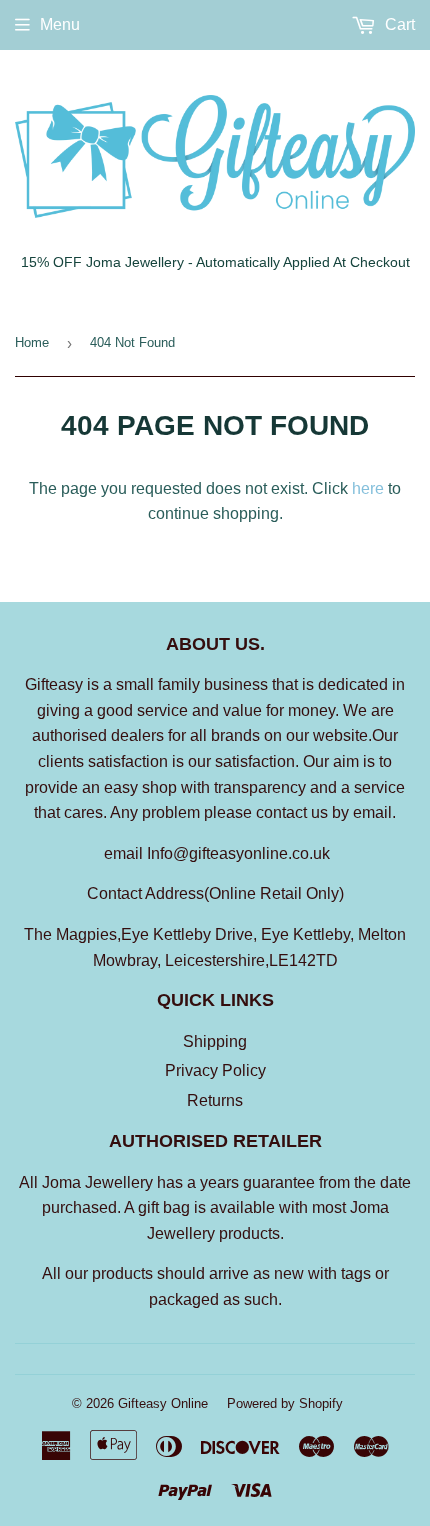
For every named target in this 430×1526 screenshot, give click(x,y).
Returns (215, 1100)
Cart (398, 24)
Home (32, 342)
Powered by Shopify (285, 1403)
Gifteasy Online (163, 1403)
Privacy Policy (215, 1070)
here (368, 488)
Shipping (215, 1041)
